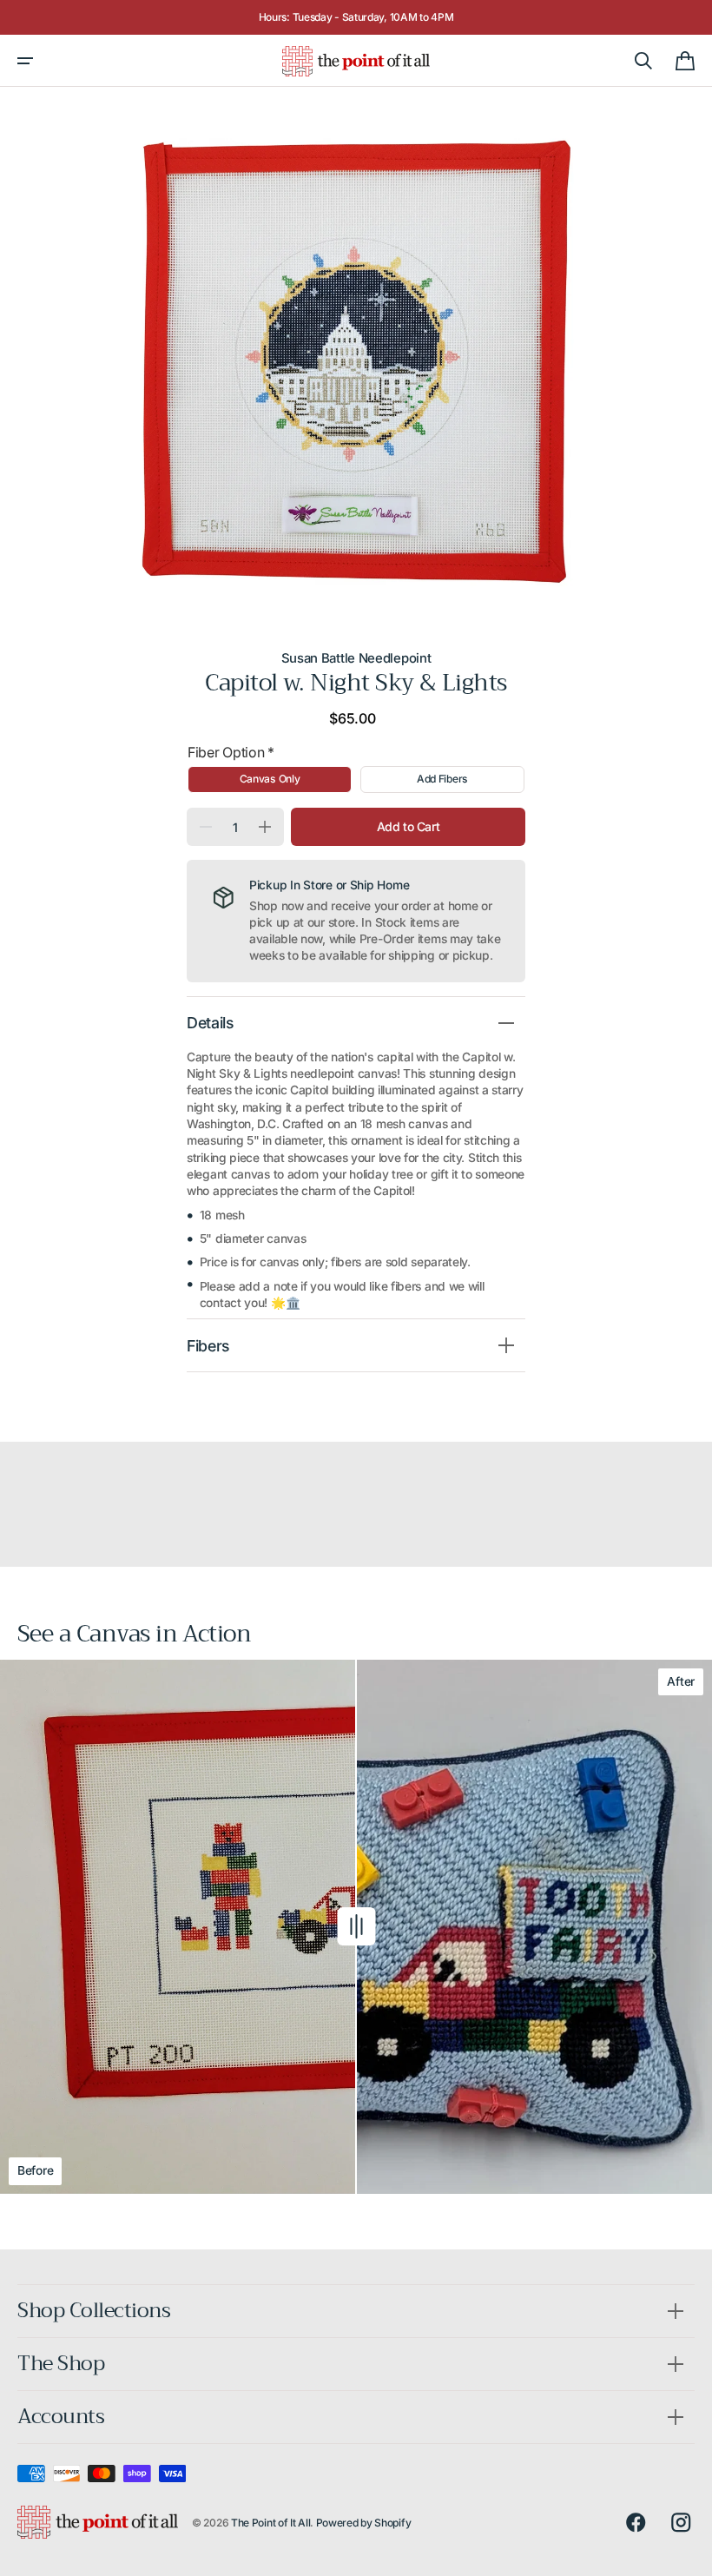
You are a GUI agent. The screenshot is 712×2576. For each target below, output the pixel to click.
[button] (25, 61)
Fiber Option (231, 752)
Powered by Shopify (364, 2523)
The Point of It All (270, 2523)
